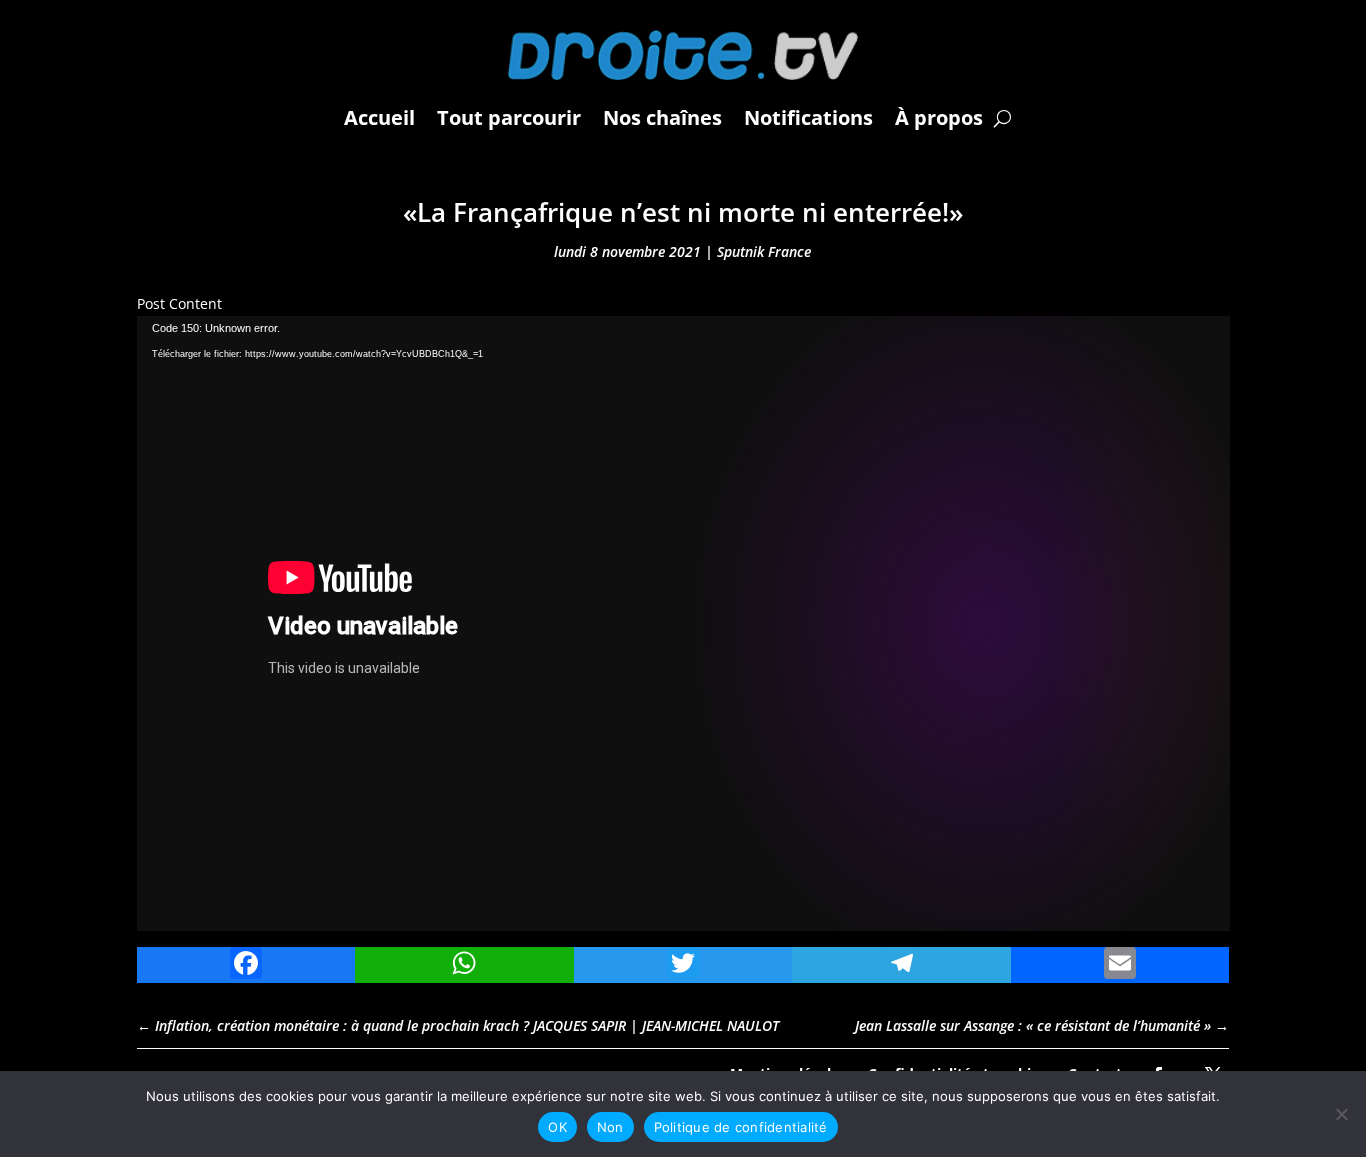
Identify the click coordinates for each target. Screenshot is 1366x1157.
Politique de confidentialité (741, 1127)
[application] (683, 623)
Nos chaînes (662, 117)
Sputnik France (764, 251)
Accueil (379, 117)
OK (557, 1127)
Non (610, 1127)
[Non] (1341, 1114)
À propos (939, 117)
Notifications (808, 117)
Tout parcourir (509, 117)
